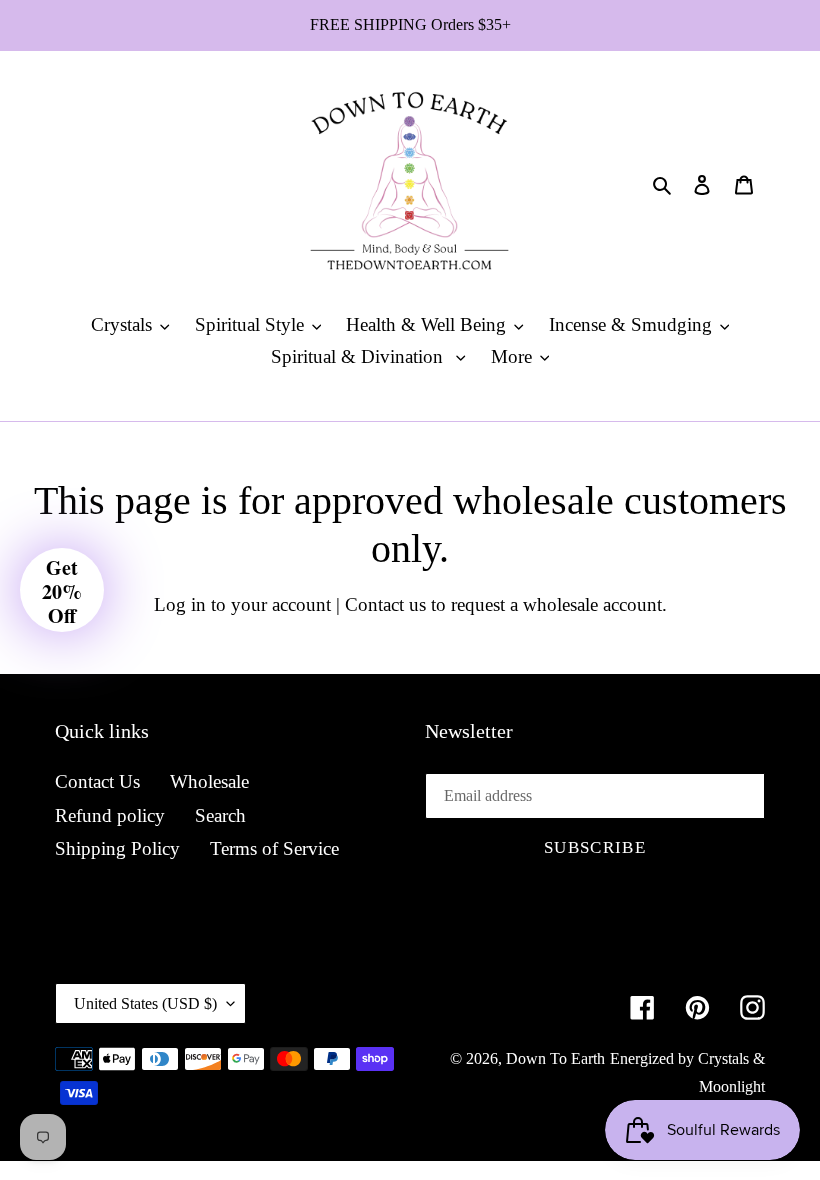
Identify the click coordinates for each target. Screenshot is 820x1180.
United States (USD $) (145, 1003)
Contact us (385, 604)
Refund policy (110, 815)
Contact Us (97, 781)
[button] (62, 590)
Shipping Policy (117, 848)
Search (220, 815)
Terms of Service (274, 848)
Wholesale (209, 781)
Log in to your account (242, 604)
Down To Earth (555, 1058)
